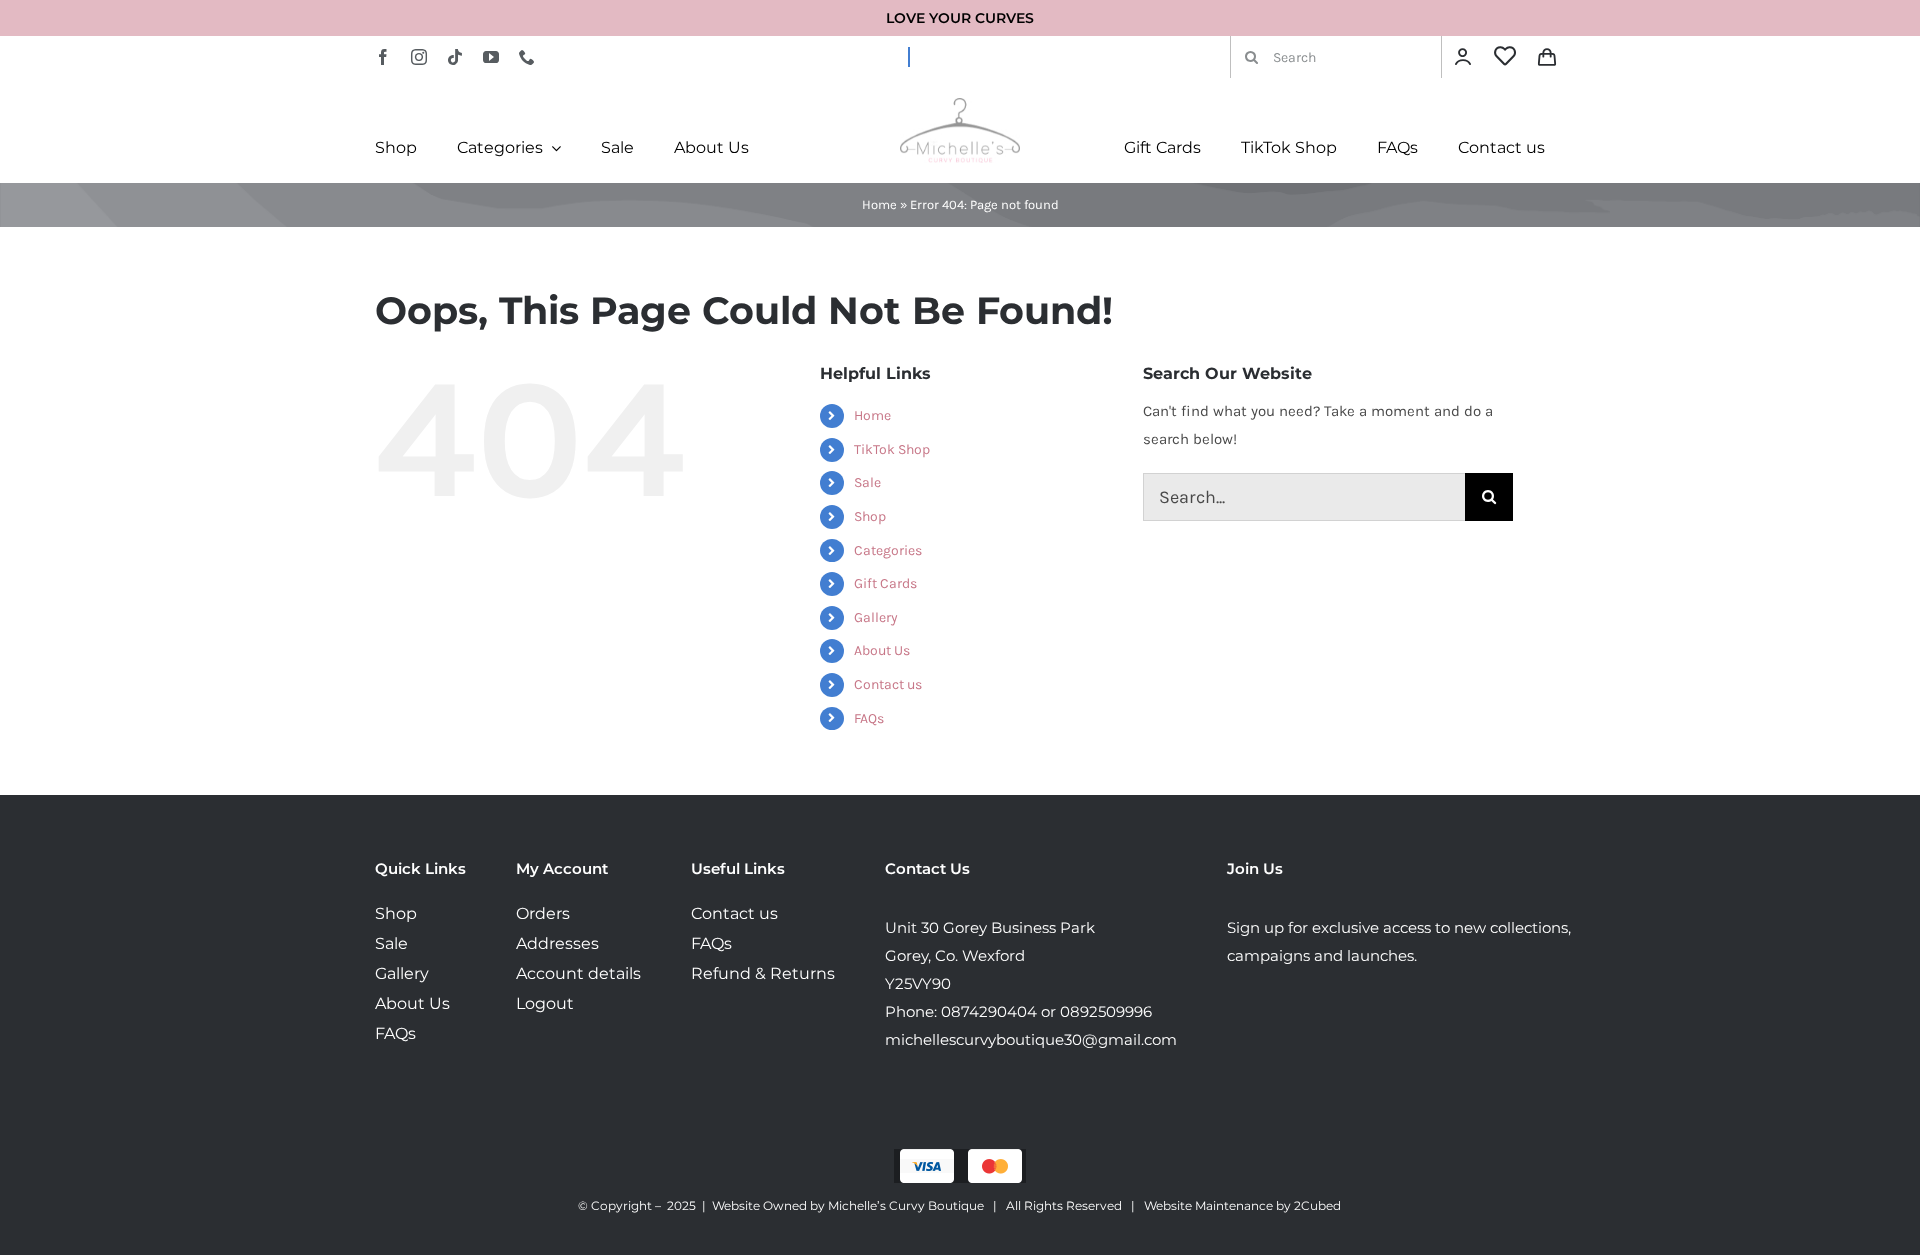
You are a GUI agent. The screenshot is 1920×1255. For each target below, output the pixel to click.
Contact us (888, 684)
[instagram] (419, 57)
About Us (882, 650)
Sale (867, 482)
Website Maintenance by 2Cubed (1242, 1205)
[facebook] (383, 57)
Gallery (876, 617)
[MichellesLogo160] (960, 105)
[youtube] (491, 57)
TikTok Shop (892, 449)
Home (879, 204)
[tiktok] (455, 57)
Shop (870, 516)
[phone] (527, 57)
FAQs (869, 718)
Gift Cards (885, 583)
